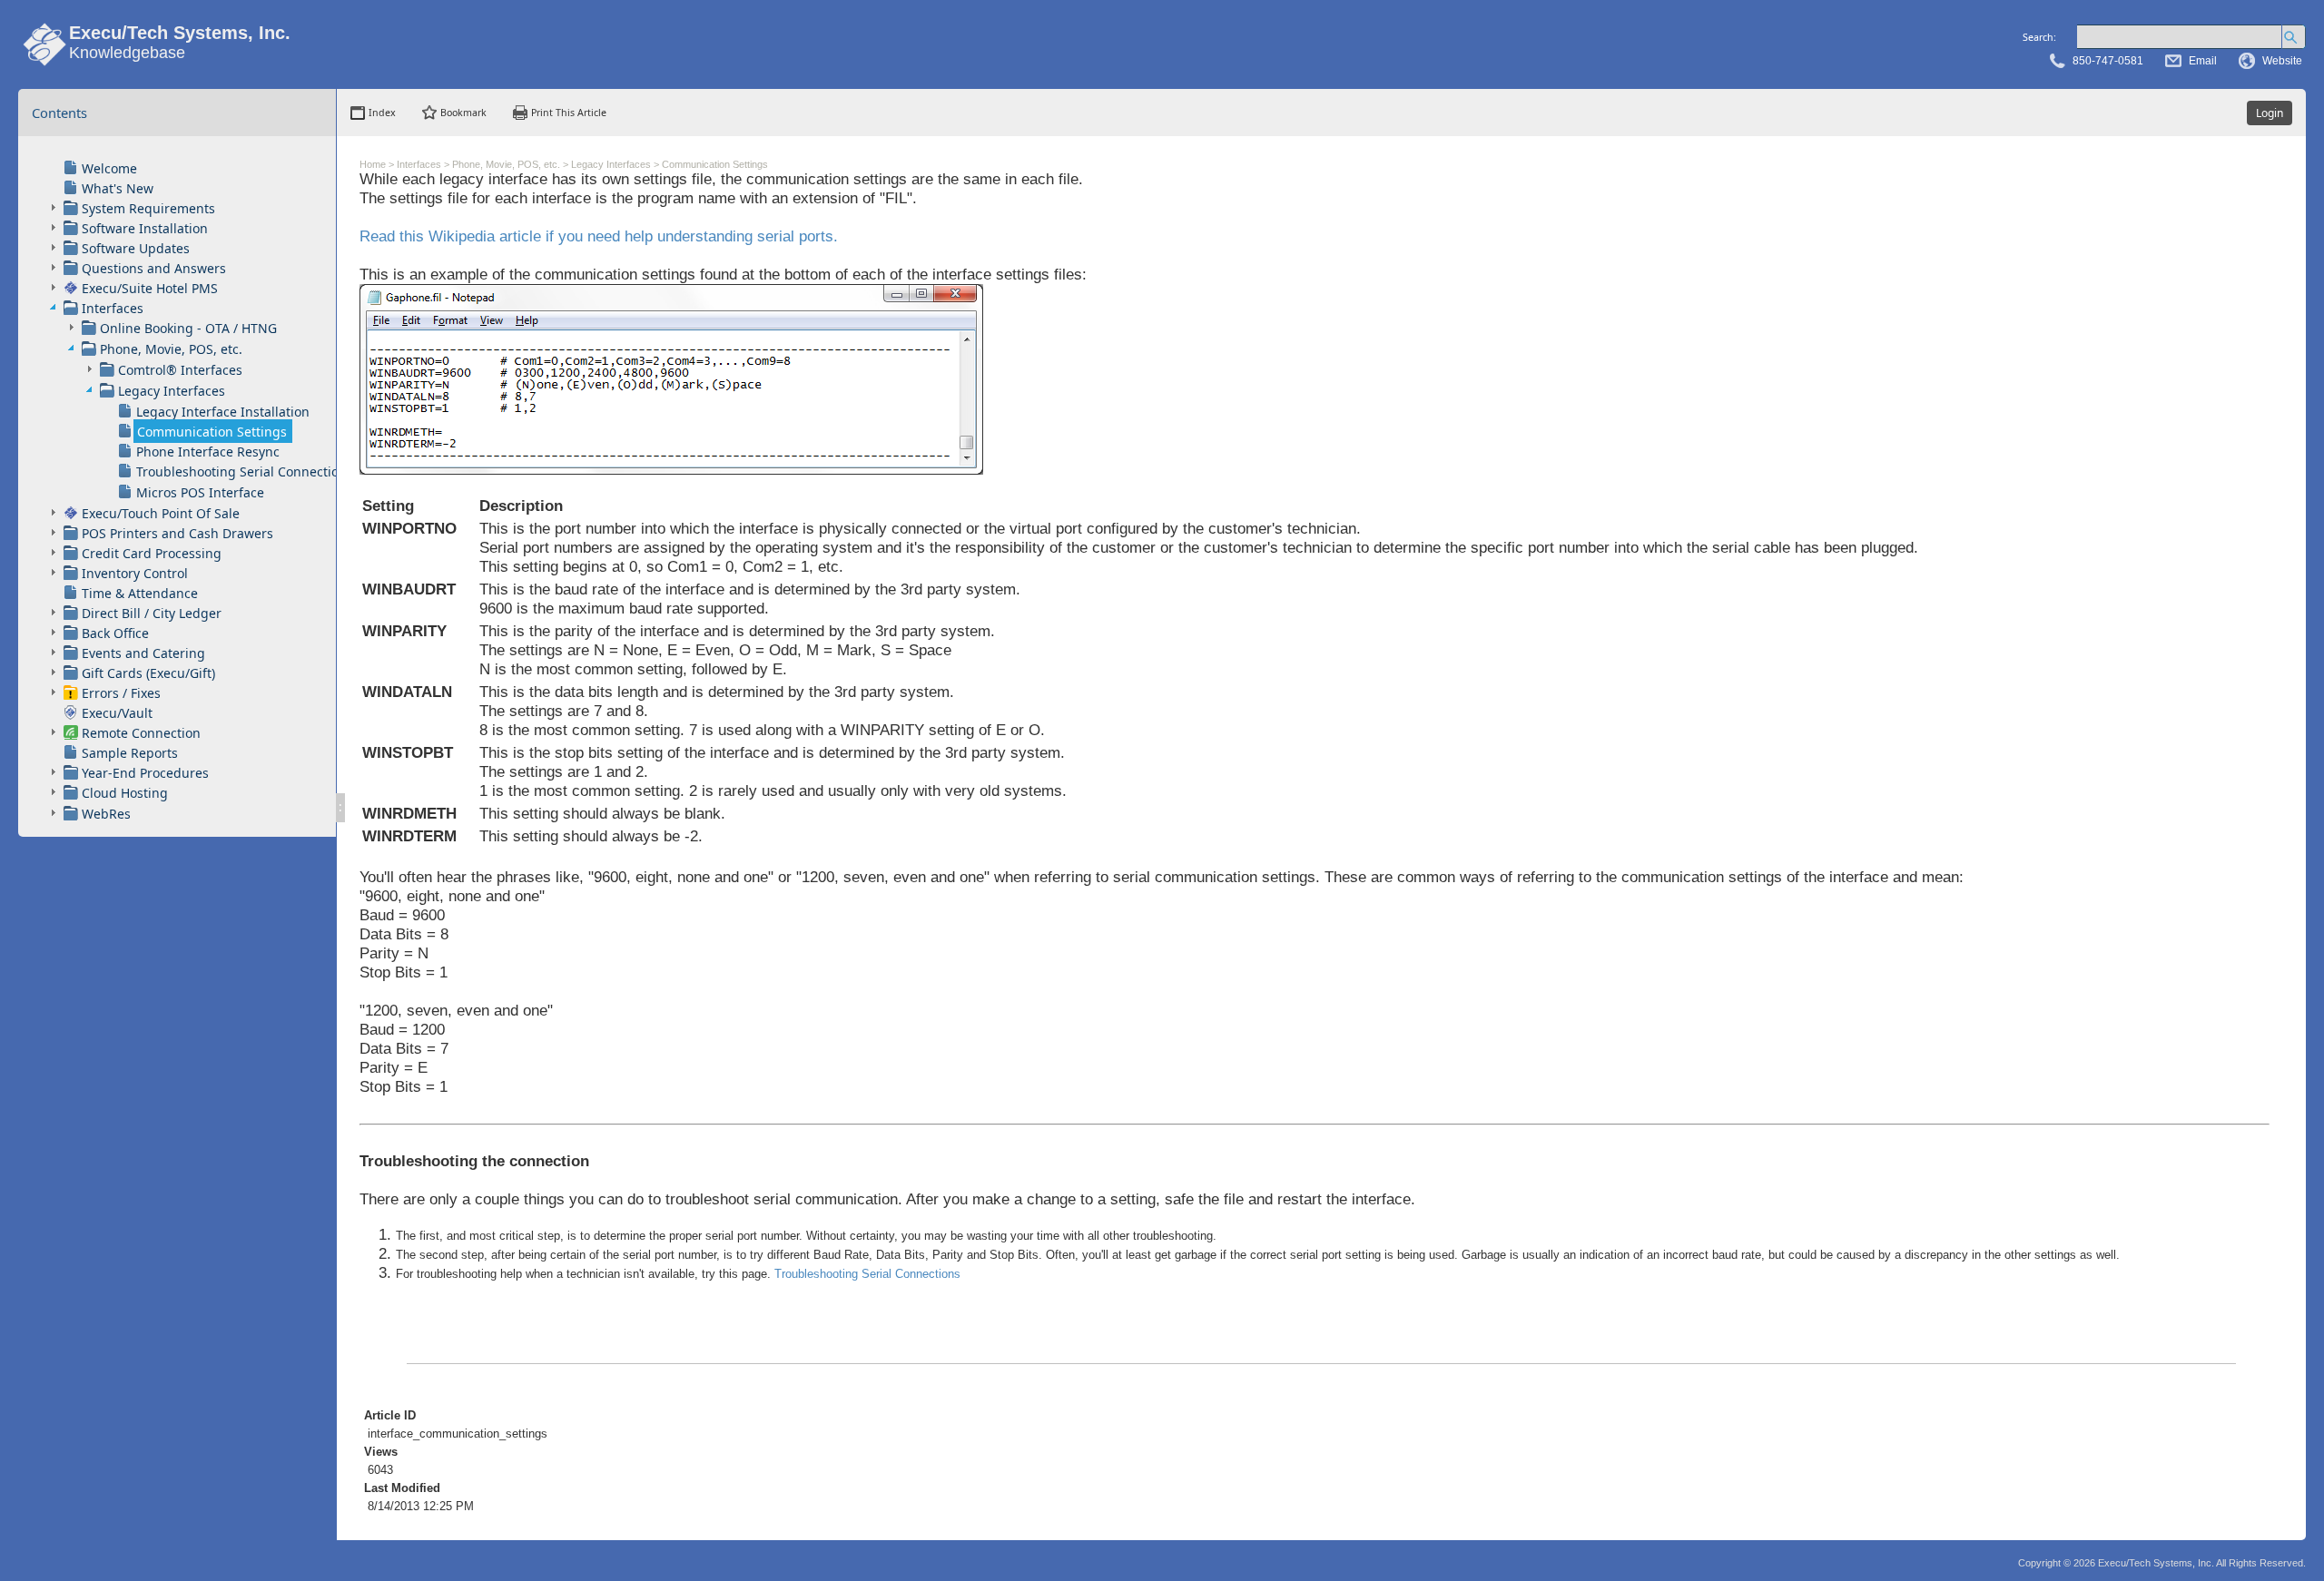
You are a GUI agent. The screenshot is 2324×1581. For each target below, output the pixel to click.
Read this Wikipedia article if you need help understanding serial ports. (599, 236)
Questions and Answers (154, 268)
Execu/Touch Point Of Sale (161, 513)
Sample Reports (130, 753)
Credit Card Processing (152, 553)
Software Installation (145, 228)
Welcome (109, 168)
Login (2270, 113)
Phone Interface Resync (208, 452)
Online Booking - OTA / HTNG (188, 328)
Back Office (115, 633)
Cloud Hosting (125, 793)
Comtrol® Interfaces (180, 370)
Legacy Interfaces (172, 391)
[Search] (2294, 37)
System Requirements (148, 208)
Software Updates (136, 248)
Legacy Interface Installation (223, 412)
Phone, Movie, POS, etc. (171, 349)
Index (382, 113)
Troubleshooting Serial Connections (245, 471)
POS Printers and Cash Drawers (177, 533)
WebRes (106, 814)
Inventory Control (135, 573)
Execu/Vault (117, 713)
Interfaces (113, 308)
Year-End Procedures (145, 773)
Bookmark (463, 113)
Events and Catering (143, 653)
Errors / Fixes (121, 693)
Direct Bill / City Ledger (152, 613)
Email (2203, 61)
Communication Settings (212, 432)
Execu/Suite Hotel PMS (150, 288)
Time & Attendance (140, 593)
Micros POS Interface (200, 492)
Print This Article (569, 113)
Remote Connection (141, 733)
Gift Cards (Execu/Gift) (148, 673)
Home (373, 164)
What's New (118, 188)
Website (2282, 61)
